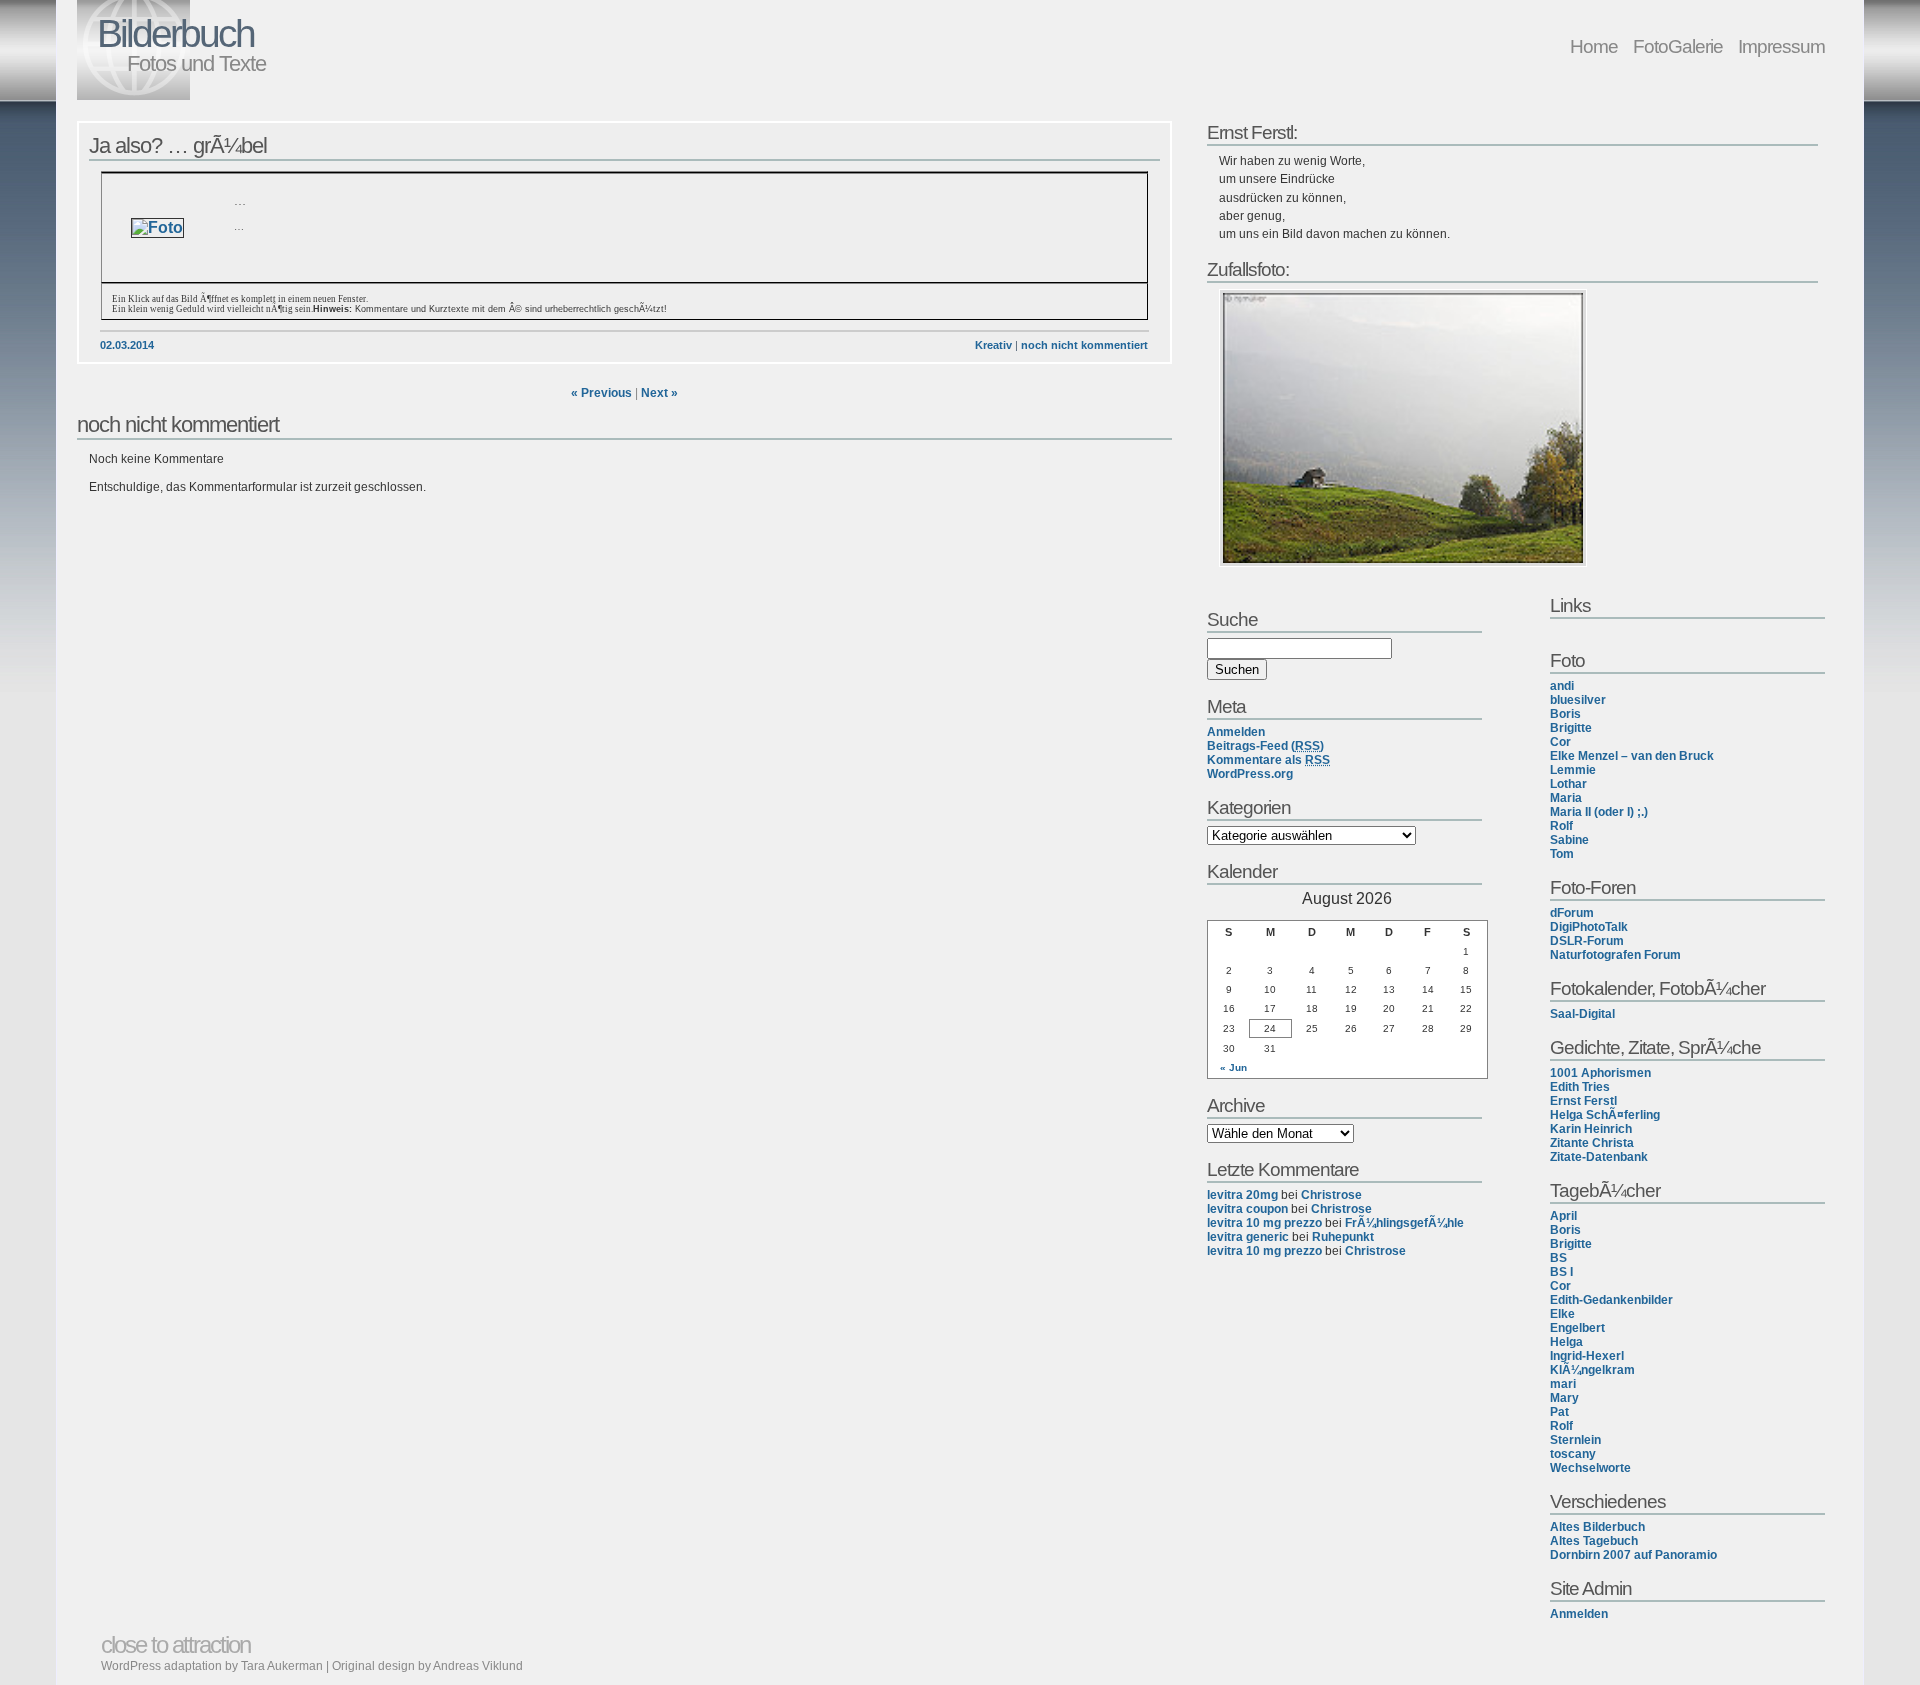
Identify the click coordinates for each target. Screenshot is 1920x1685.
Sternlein (1575, 1440)
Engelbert (1577, 1328)
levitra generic (1248, 1237)
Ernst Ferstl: (1252, 132)
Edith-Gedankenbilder (1611, 1300)
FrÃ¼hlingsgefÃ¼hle (1404, 1223)
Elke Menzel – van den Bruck (1632, 756)
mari (1563, 1384)
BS (1558, 1258)
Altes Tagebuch (1594, 1541)
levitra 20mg (1242, 1195)
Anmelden (1579, 1614)
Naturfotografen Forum (1615, 955)
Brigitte (1571, 728)
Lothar (1568, 784)
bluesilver (1578, 700)
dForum (1572, 913)
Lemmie (1573, 770)
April (1563, 1216)
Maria (1566, 798)
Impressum (1781, 46)
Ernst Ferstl (1583, 1101)
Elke (1562, 1314)
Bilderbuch (175, 33)
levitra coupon (1247, 1209)
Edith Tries (1580, 1087)
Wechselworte (1590, 1468)
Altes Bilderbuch (1597, 1527)
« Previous (601, 393)
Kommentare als (1268, 760)
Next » (659, 393)
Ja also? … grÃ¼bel (178, 145)
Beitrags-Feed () (1265, 746)
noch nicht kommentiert (1084, 345)
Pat (1559, 1412)
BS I (1561, 1272)
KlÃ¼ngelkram (1592, 1370)
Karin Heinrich (1591, 1129)
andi (1562, 686)
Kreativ (993, 345)
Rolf (1561, 826)
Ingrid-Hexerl (1587, 1356)
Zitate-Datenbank (1599, 1157)
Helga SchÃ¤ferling (1605, 1115)
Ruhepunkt (1343, 1237)
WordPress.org (1250, 774)
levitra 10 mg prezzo (1264, 1223)
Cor (1560, 742)
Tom (1562, 854)
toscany (1573, 1454)
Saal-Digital (1582, 1014)
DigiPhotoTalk (1589, 927)
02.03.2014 (127, 345)
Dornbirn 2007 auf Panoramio (1633, 1555)
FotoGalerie (1678, 46)
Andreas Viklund (478, 1666)
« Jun (1233, 1067)
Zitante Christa (1592, 1143)
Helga (1566, 1342)
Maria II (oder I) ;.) (1599, 812)
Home (1594, 46)
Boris (1565, 714)
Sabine (1569, 840)
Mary (1564, 1398)
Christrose (1331, 1195)
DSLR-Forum (1587, 941)
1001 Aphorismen (1600, 1073)
